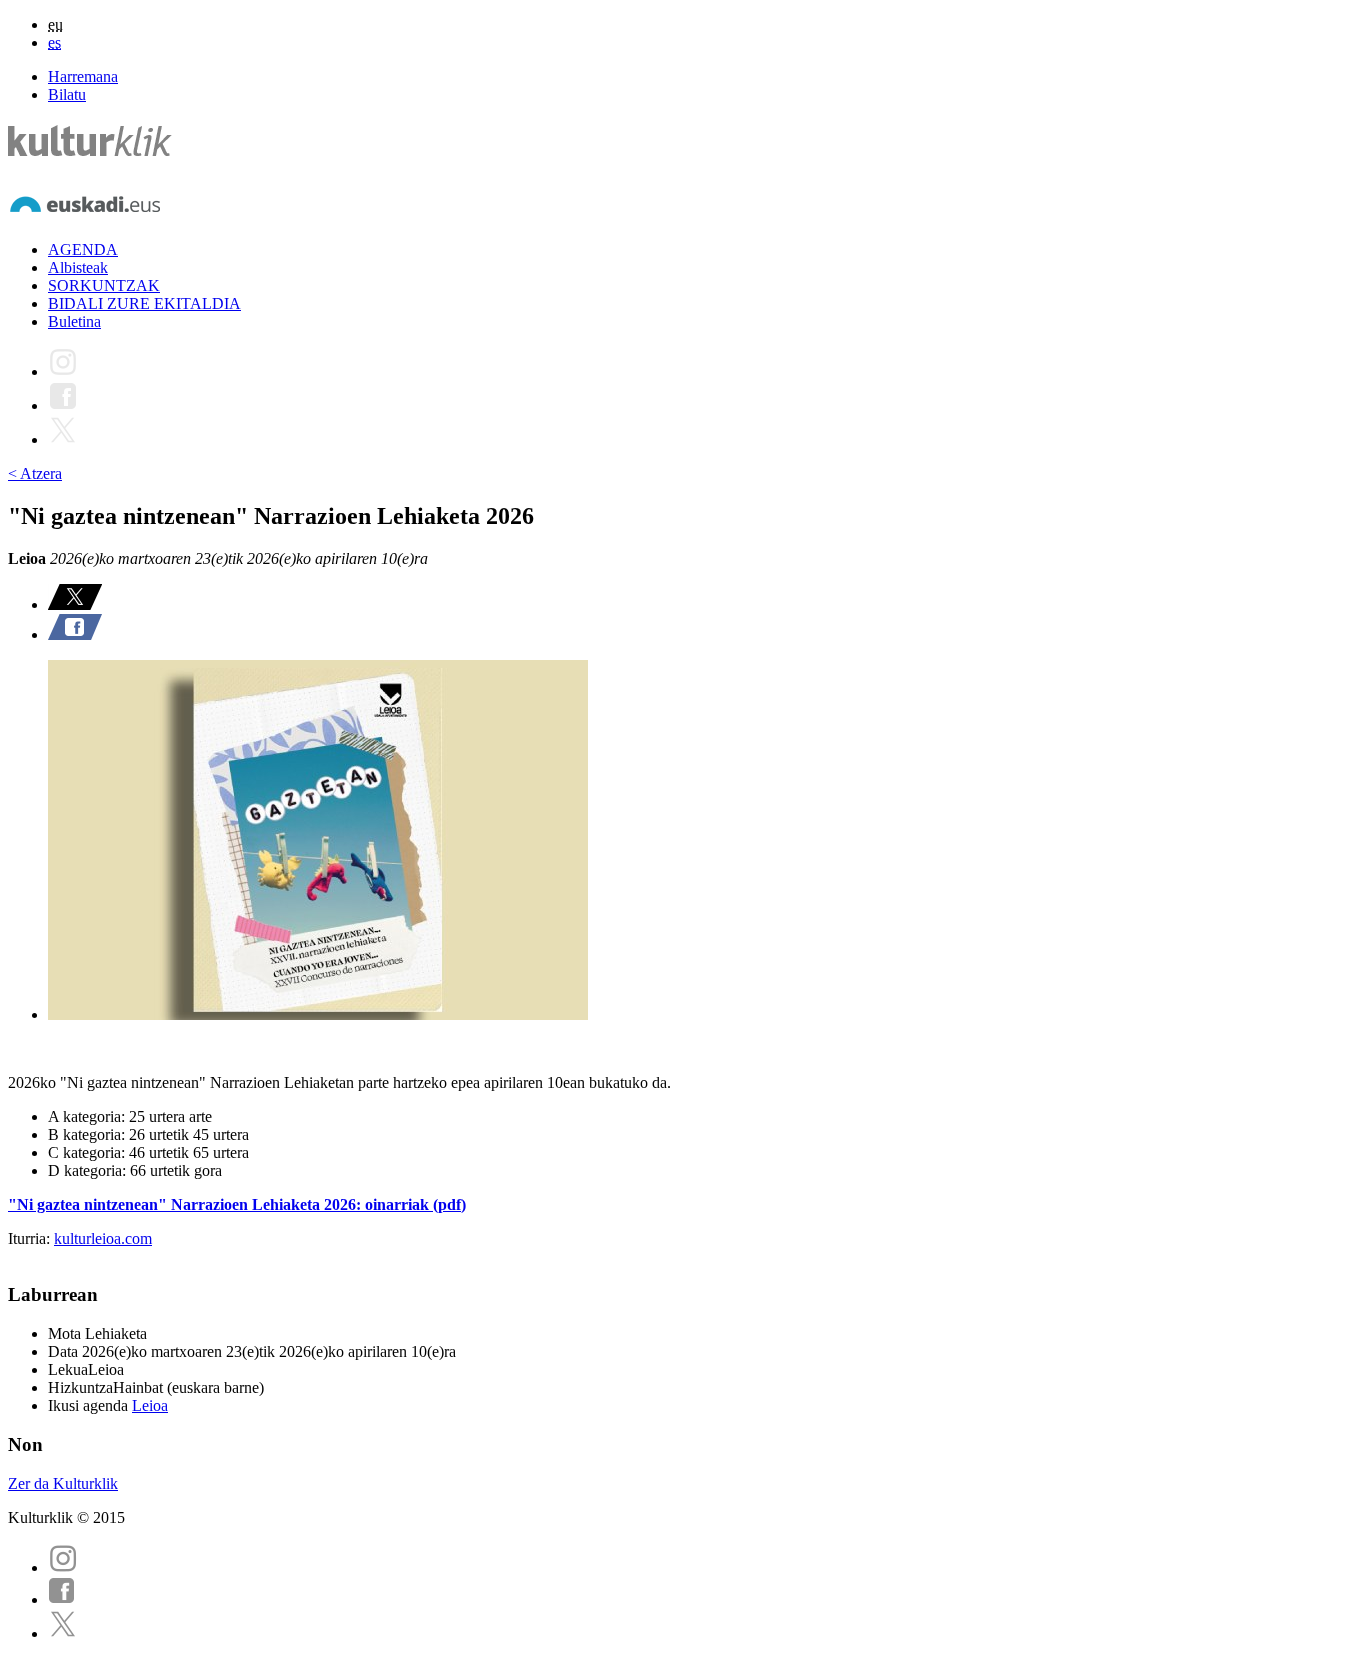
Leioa (150, 1405)
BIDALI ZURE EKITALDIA (144, 303)
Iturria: (31, 1238)
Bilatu (67, 94)
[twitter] (63, 1633)
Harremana (83, 76)
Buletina (74, 321)
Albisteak (78, 267)
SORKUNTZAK (104, 285)
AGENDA (83, 249)
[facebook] (62, 1599)
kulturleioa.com (103, 1238)
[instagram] (63, 1567)
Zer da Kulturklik (63, 1483)
